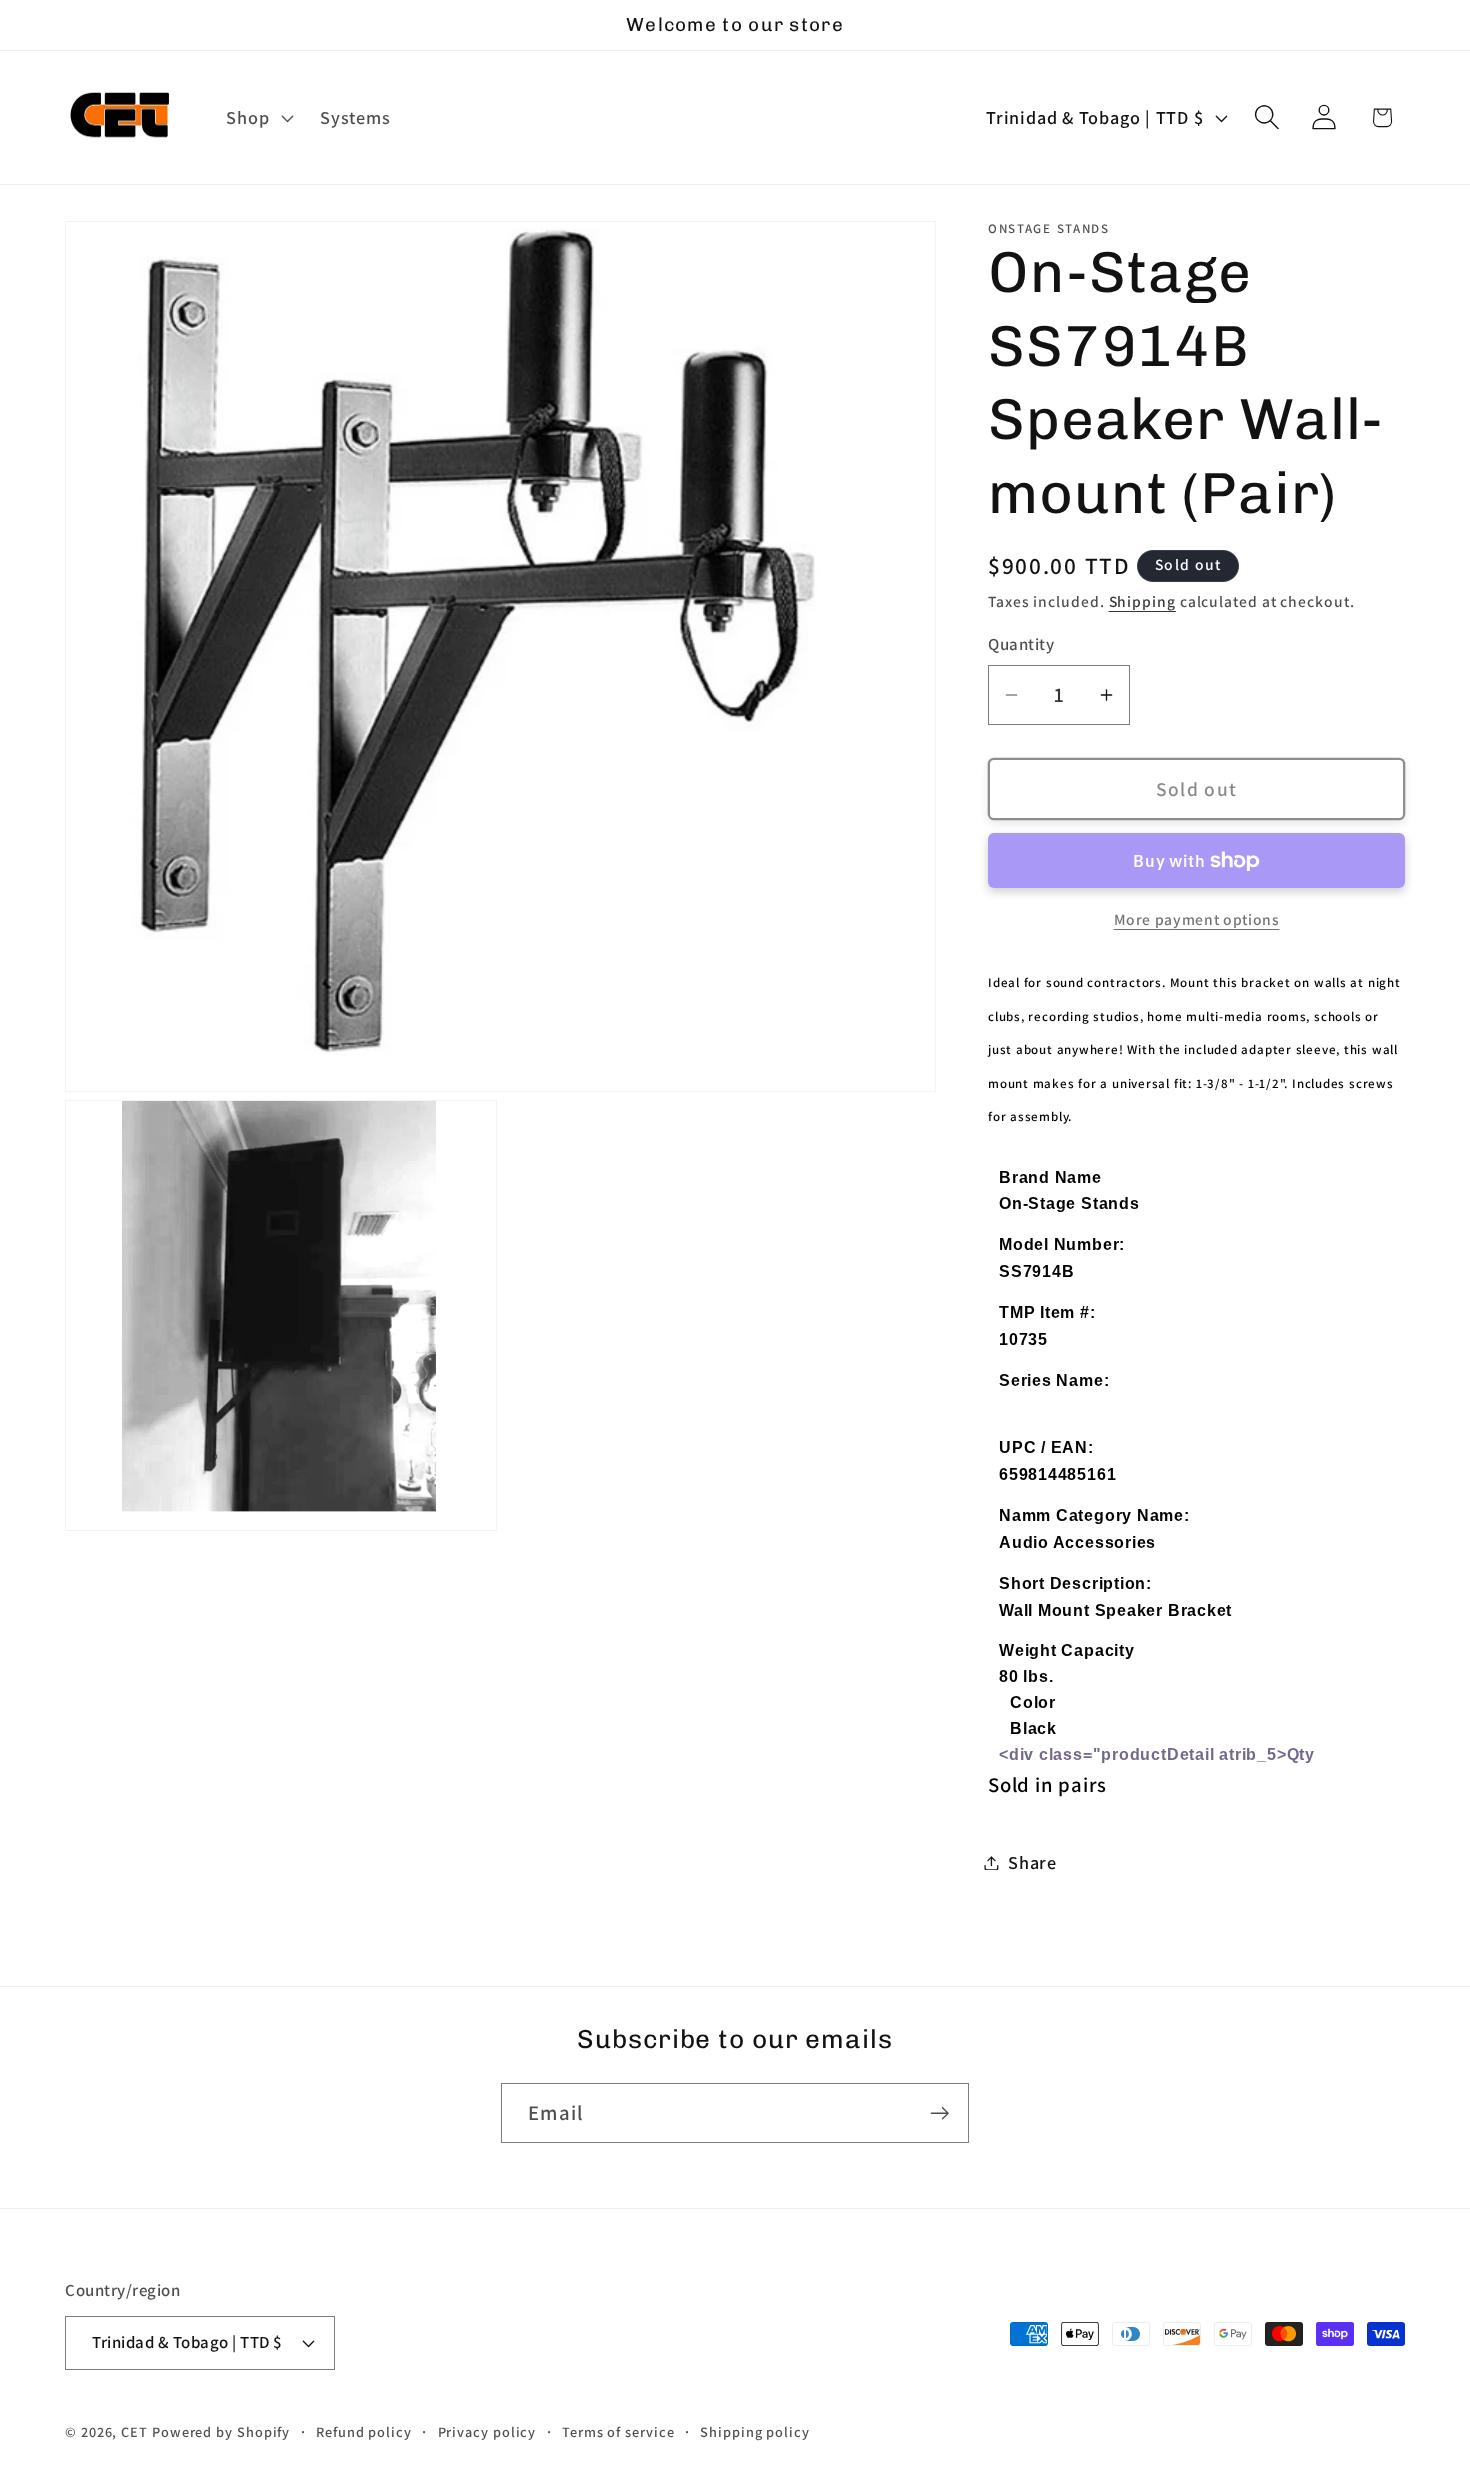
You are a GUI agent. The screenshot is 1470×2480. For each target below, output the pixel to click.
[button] (258, 118)
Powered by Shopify (221, 2431)
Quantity (1021, 644)
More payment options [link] (1197, 919)
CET (134, 2431)
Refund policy (364, 2431)
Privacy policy (487, 2431)
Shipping (1142, 601)
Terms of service (618, 2431)
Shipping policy (755, 2431)
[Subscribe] (939, 2113)
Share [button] (1032, 1862)
